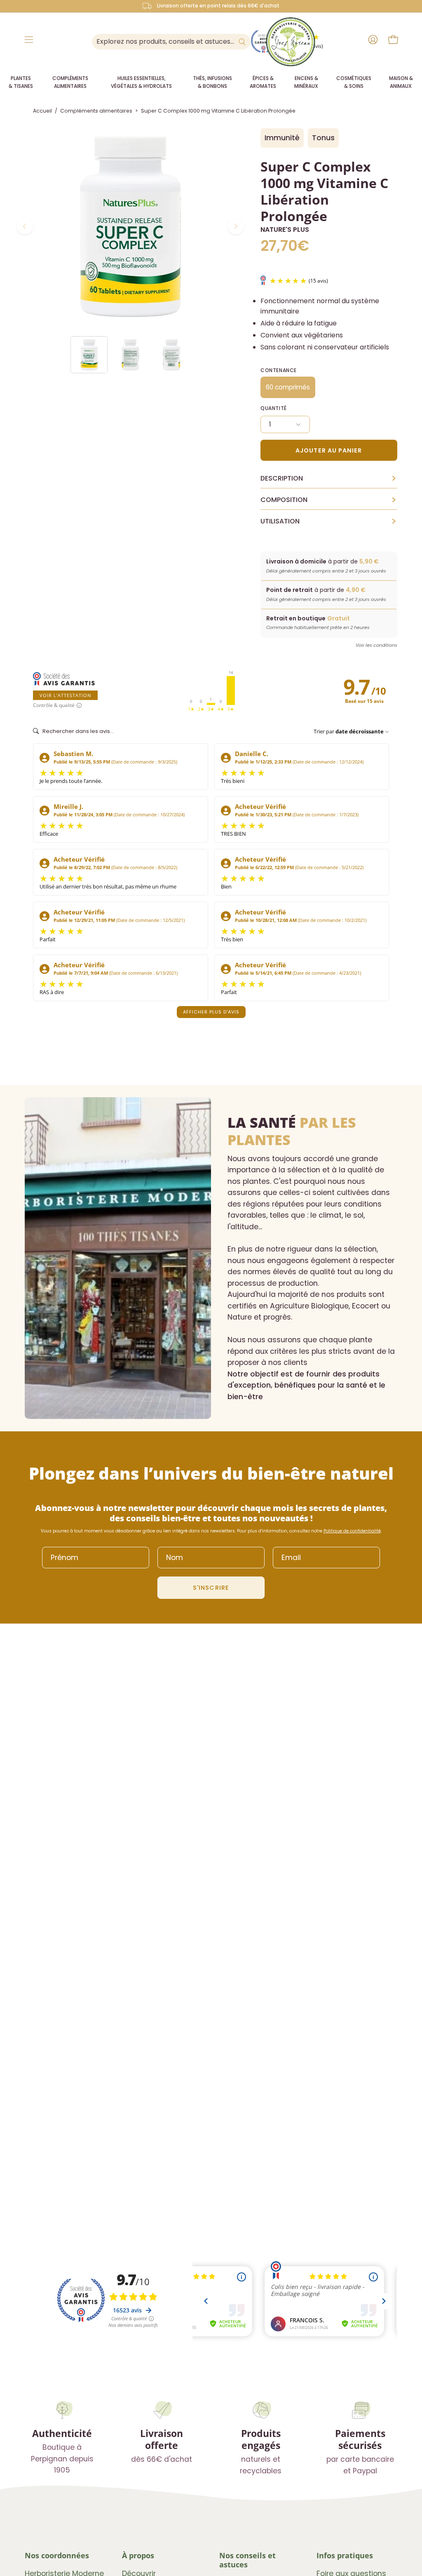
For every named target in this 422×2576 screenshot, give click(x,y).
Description (329, 478)
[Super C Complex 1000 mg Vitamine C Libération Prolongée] (89, 355)
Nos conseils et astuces (247, 2560)
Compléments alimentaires (96, 111)
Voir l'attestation (65, 695)
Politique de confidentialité (352, 1531)
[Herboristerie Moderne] (291, 42)
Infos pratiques (345, 2555)
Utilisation (329, 521)
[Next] (236, 226)
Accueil (42, 111)
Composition (329, 500)
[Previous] (25, 226)
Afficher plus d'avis (211, 1012)
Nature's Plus (285, 230)
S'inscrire (211, 1588)
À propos (138, 2555)
